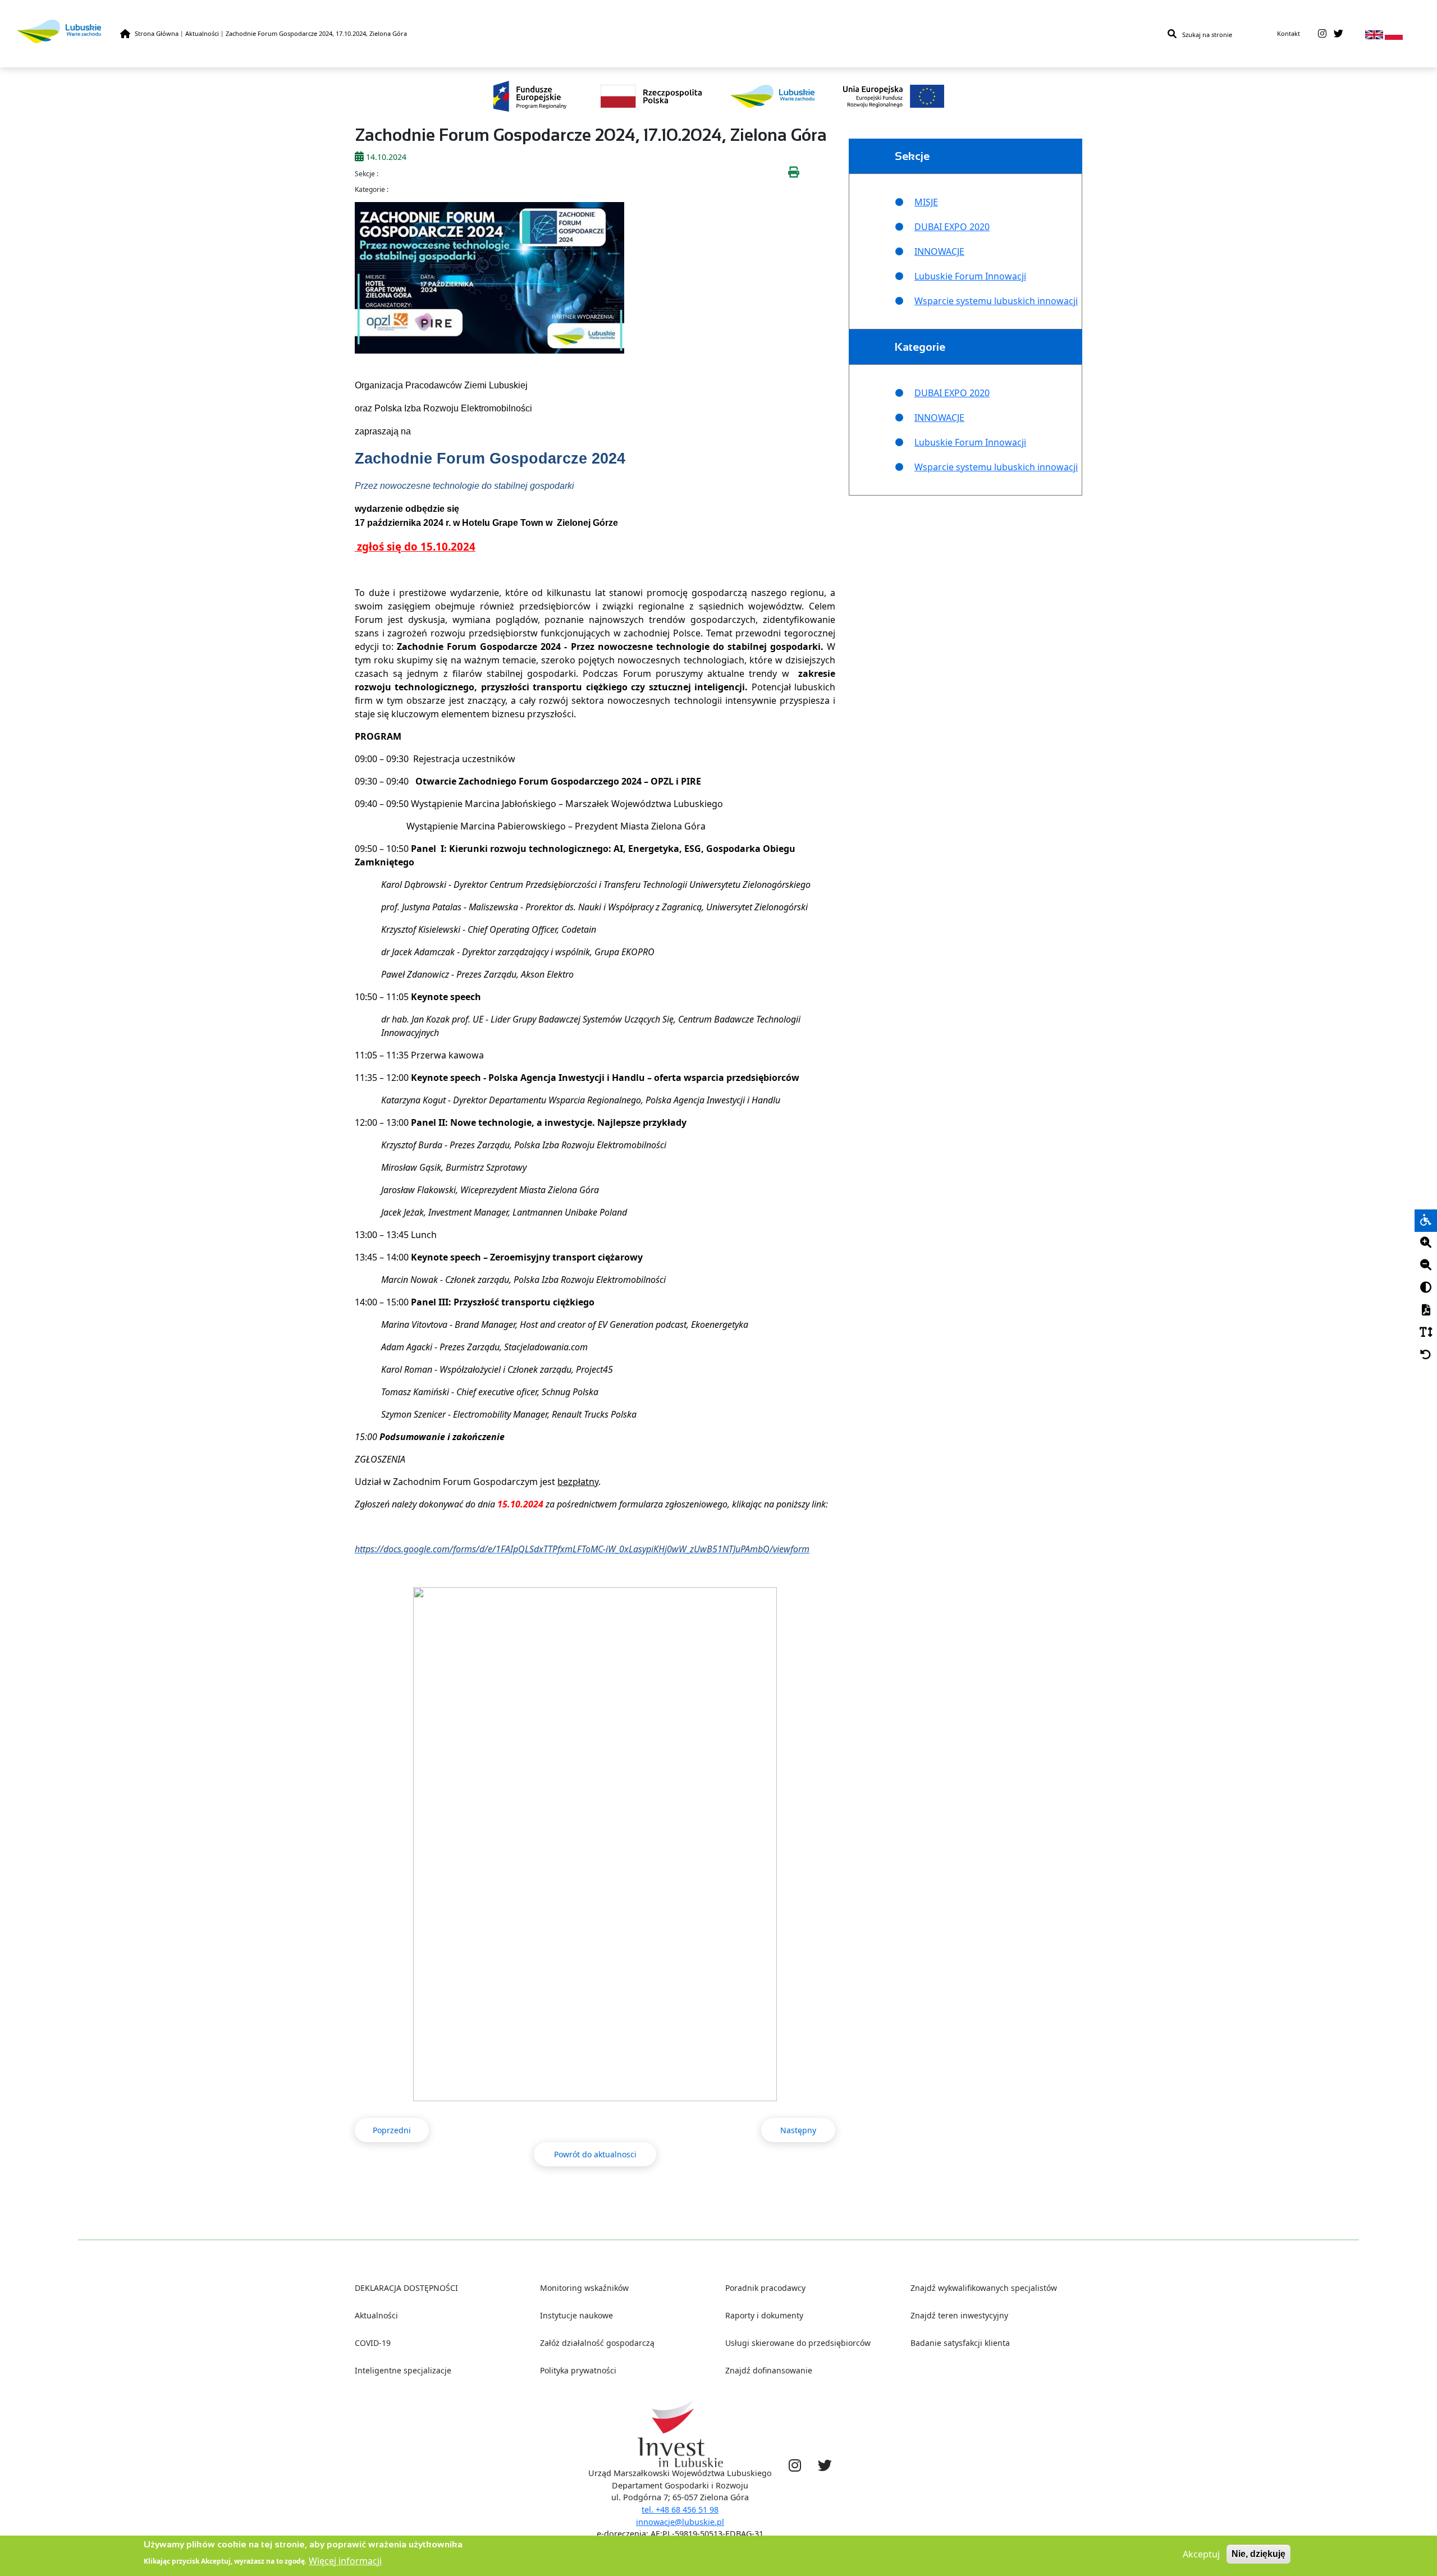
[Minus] (1426, 1266)
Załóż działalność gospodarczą (597, 2343)
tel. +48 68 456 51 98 (680, 2509)
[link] (399, 523)
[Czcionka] (1426, 1333)
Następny (798, 2130)
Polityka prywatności (578, 2370)
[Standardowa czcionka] (1426, 1333)
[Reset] (1426, 1355)
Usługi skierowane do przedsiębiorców (798, 2343)
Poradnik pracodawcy (765, 2288)
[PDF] (1426, 1310)
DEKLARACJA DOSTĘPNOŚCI (406, 2288)
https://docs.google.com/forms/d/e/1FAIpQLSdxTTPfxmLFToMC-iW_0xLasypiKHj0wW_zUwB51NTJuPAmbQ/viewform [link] (582, 1549)
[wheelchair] (1426, 1221)
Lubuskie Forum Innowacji (970, 276)
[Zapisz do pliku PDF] (1426, 1310)
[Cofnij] (1426, 1355)
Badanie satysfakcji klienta (960, 2343)
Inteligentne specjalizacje (403, 2370)
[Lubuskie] (68, 31)
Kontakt (1289, 33)
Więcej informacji (345, 2560)
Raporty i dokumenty (764, 2315)
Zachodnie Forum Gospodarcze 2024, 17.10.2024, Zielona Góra (316, 33)
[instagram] (1322, 34)
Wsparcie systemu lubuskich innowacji (996, 301)
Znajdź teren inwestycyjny (959, 2315)
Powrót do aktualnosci (595, 2154)
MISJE (926, 202)
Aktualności (202, 33)
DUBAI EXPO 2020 (952, 227)
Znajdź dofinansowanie (769, 2370)
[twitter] (1338, 34)
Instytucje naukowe (576, 2315)
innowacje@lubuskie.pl (680, 2522)
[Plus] (1426, 1243)
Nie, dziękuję (1258, 2554)
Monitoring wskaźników (584, 2288)
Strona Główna (157, 33)
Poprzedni (392, 2130)
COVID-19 (373, 2343)
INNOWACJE (939, 251)
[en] (1374, 34)
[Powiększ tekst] (1426, 1243)
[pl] (1394, 34)
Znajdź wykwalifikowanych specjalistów (984, 2288)
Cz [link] (450, 1280)
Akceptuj (1201, 2554)
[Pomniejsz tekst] (1426, 1266)
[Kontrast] (1426, 1288)
